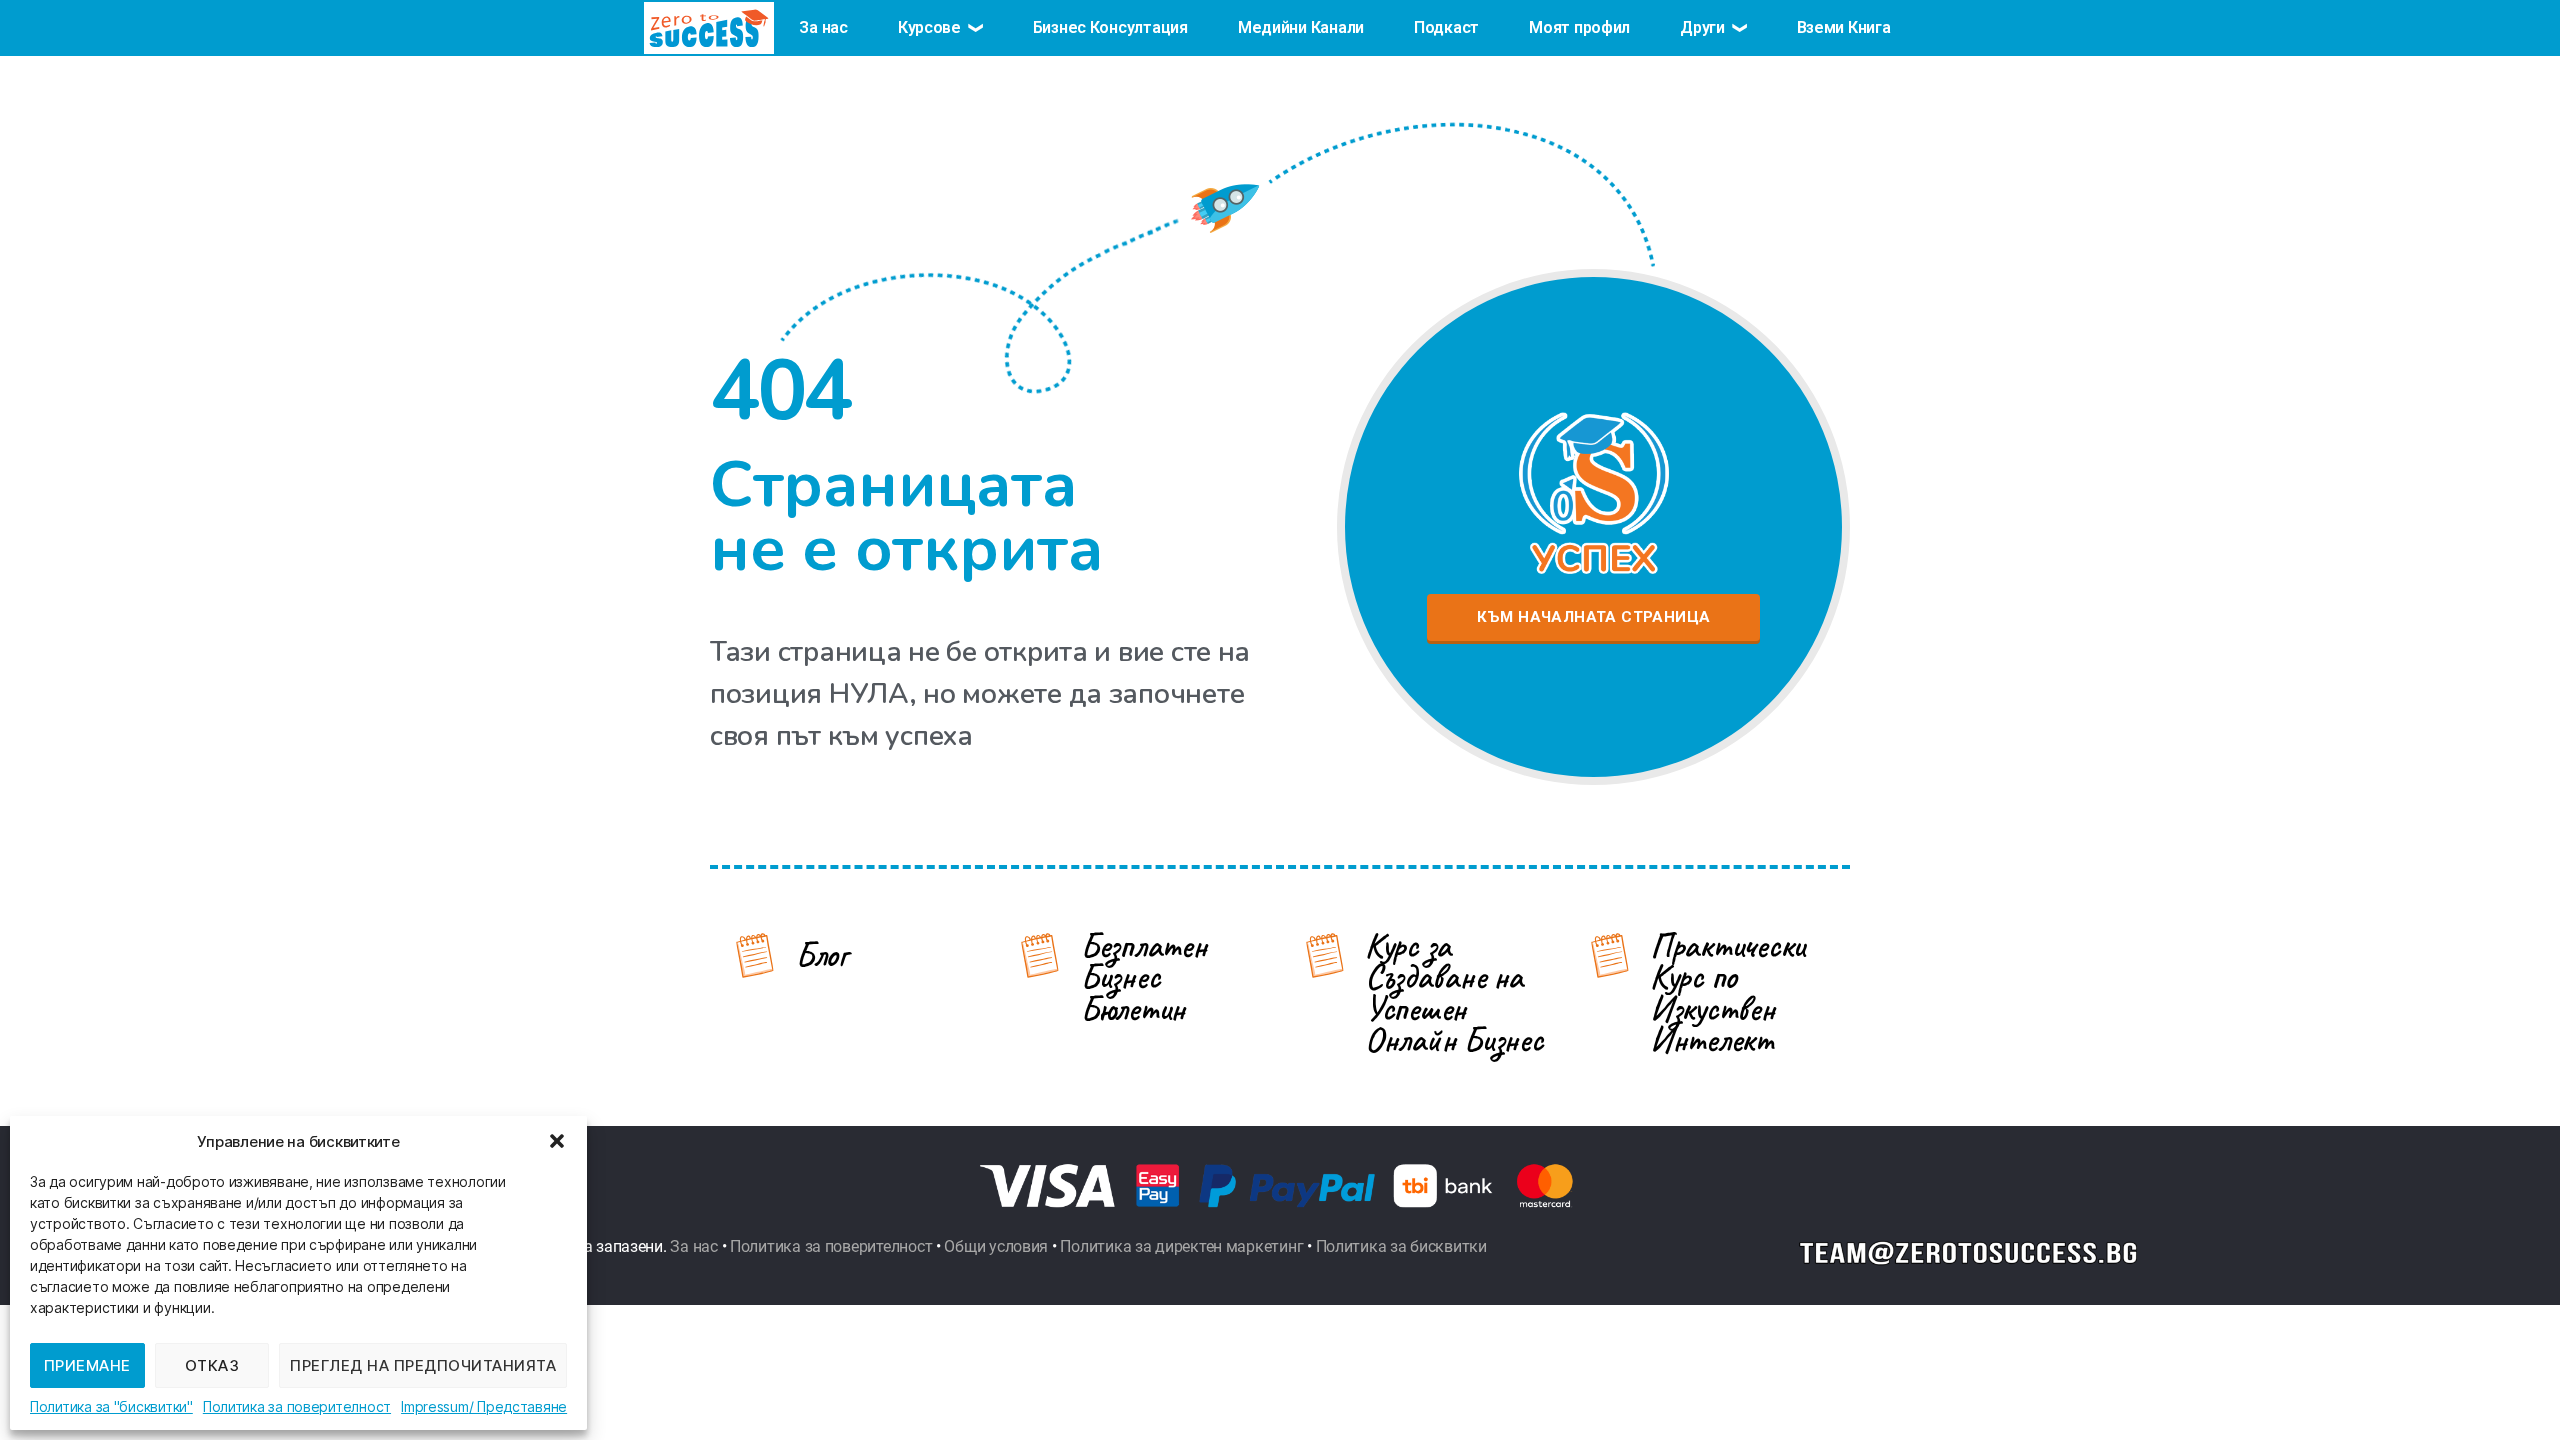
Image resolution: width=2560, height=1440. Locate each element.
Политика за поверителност (297, 1406)
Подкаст (1446, 27)
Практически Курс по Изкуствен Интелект (1727, 993)
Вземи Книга (1844, 27)
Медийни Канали (1301, 27)
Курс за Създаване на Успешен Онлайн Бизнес (1454, 993)
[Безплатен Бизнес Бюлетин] (1040, 955)
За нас (823, 27)
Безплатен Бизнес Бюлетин (1143, 977)
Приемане (87, 1365)
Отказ (212, 1365)
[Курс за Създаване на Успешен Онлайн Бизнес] (1325, 955)
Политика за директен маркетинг (1181, 1246)
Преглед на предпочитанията (423, 1365)
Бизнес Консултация (1110, 27)
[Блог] (755, 955)
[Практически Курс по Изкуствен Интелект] (1610, 955)
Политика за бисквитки (1401, 1246)
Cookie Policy (111, 1406)
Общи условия (996, 1246)
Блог (821, 954)
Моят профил (1579, 27)
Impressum (435, 1406)
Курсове (929, 27)
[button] (557, 1141)
